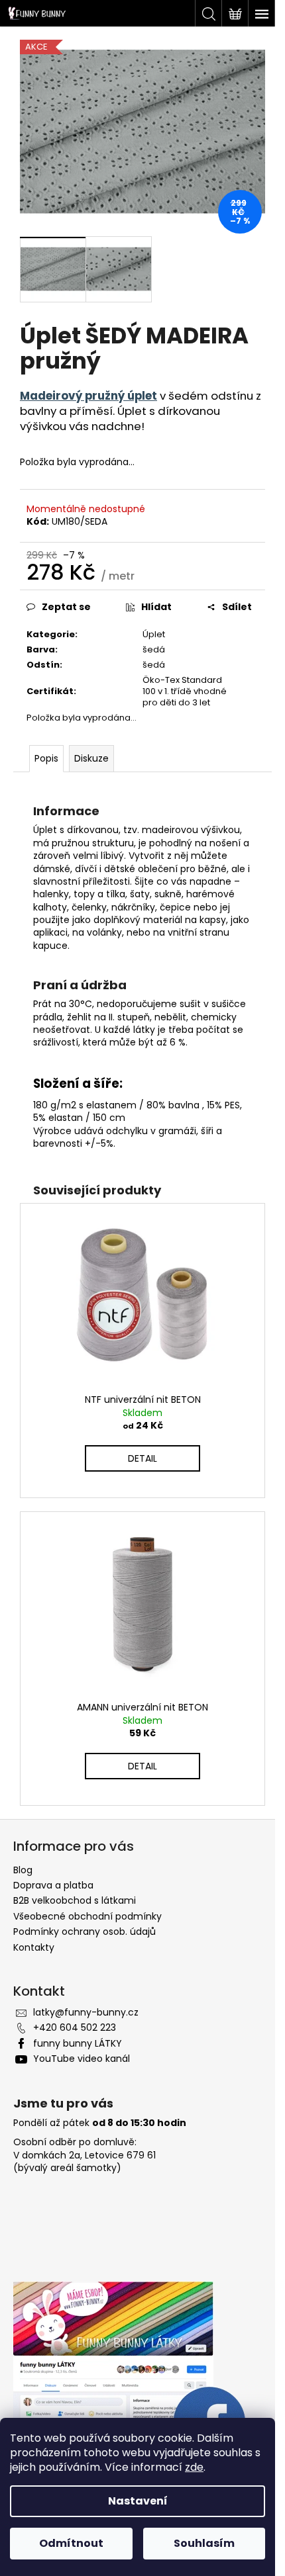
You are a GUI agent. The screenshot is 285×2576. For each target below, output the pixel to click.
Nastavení (138, 2501)
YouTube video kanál (82, 2059)
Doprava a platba (53, 1885)
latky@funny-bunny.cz (86, 2012)
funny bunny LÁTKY (78, 2043)
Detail (142, 1458)
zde (194, 2467)
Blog (23, 1870)
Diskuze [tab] (91, 758)
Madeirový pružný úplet (88, 396)
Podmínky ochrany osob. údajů (85, 1932)
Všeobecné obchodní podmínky (87, 1916)
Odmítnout (71, 2543)
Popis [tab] (46, 758)
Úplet (154, 634)
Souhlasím (204, 2543)
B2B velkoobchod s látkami (75, 1900)
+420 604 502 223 (75, 2027)
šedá (154, 649)
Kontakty (34, 1947)
